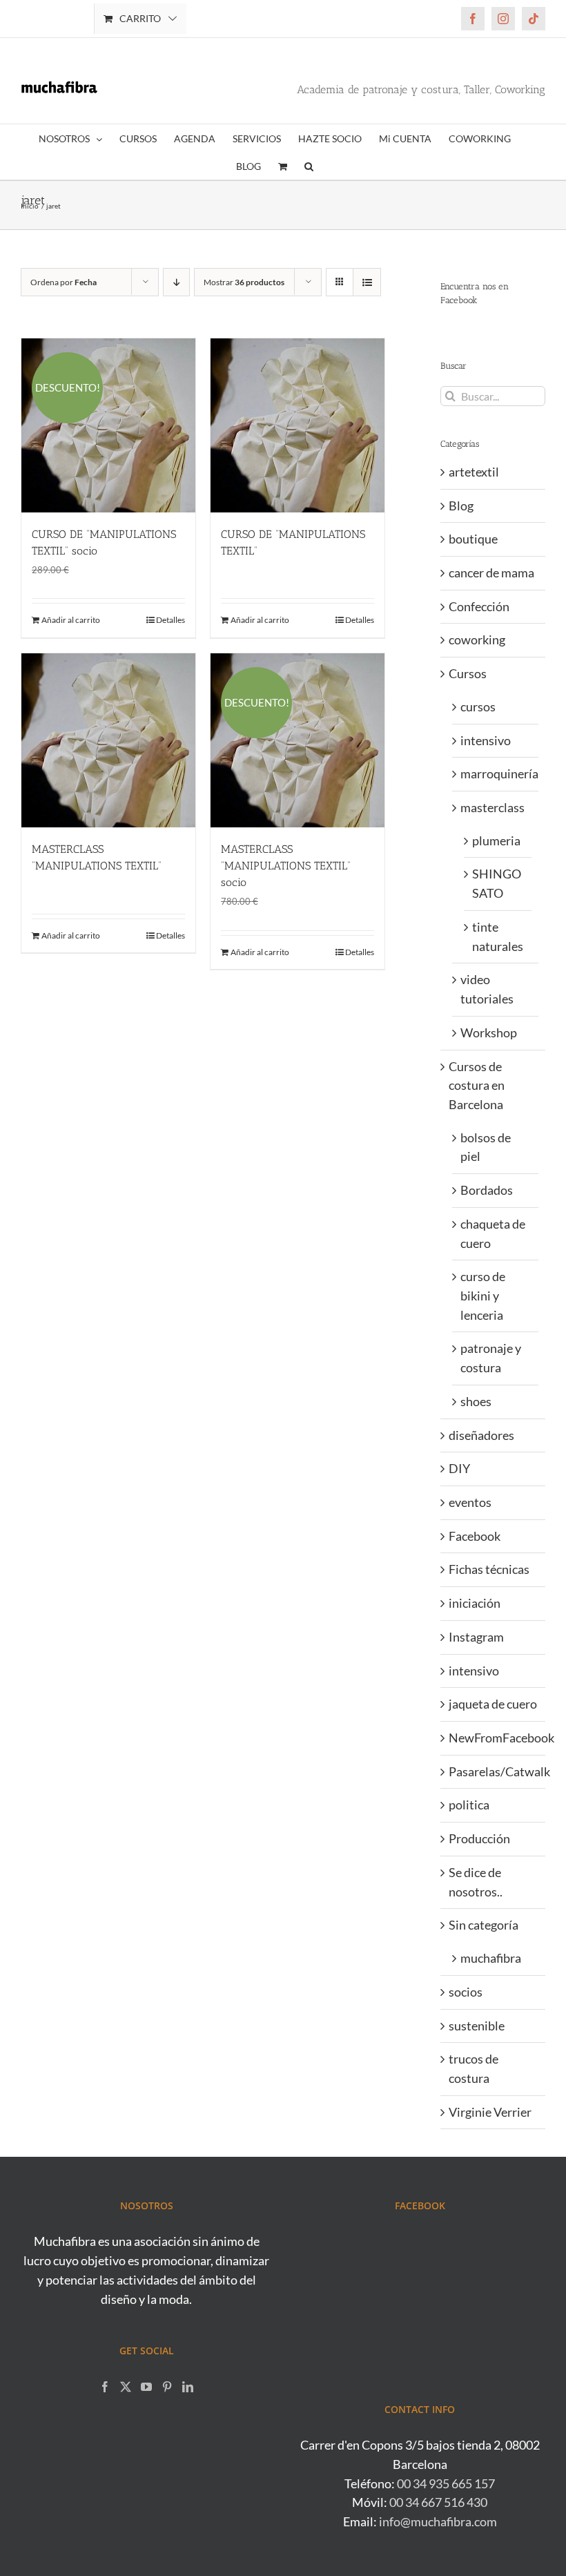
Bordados (487, 1190)
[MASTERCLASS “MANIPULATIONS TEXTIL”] (108, 740)
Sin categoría (484, 1925)
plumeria (496, 840)
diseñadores (481, 1435)
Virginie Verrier (490, 2112)
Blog (461, 506)
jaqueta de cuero (493, 1704)
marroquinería (496, 773)
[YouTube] (146, 2387)
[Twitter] (126, 2387)
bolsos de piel (486, 1147)
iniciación (475, 1603)
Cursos (468, 673)
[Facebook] (105, 2387)
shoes (476, 1401)
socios (466, 1992)
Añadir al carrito (71, 620)
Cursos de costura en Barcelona (477, 1085)
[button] (309, 166)
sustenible (477, 2026)
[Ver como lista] (367, 282)
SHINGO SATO (497, 883)
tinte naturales (498, 936)
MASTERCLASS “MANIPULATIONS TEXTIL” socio (286, 866)
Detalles (170, 620)
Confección (479, 606)
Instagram (476, 1637)
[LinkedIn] (188, 2387)
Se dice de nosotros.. (476, 1882)
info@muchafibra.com (438, 2521)
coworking (477, 640)
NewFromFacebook (494, 1738)
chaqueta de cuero (493, 1233)
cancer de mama (491, 573)
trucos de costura (474, 2068)
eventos (470, 1502)
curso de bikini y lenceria (483, 1295)
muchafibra (491, 1958)
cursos (478, 707)
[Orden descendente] (176, 282)
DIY (459, 1468)
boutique (473, 539)
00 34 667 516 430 (438, 2502)
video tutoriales (487, 989)
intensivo (486, 740)
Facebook (475, 1536)
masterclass (492, 807)
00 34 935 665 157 (446, 2483)
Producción (479, 1838)
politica (469, 1805)
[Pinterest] (167, 2387)
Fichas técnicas (489, 1569)
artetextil (474, 472)
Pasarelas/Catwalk (494, 1771)
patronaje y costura (491, 1358)
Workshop (489, 1032)
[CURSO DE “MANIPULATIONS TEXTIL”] (297, 425)
